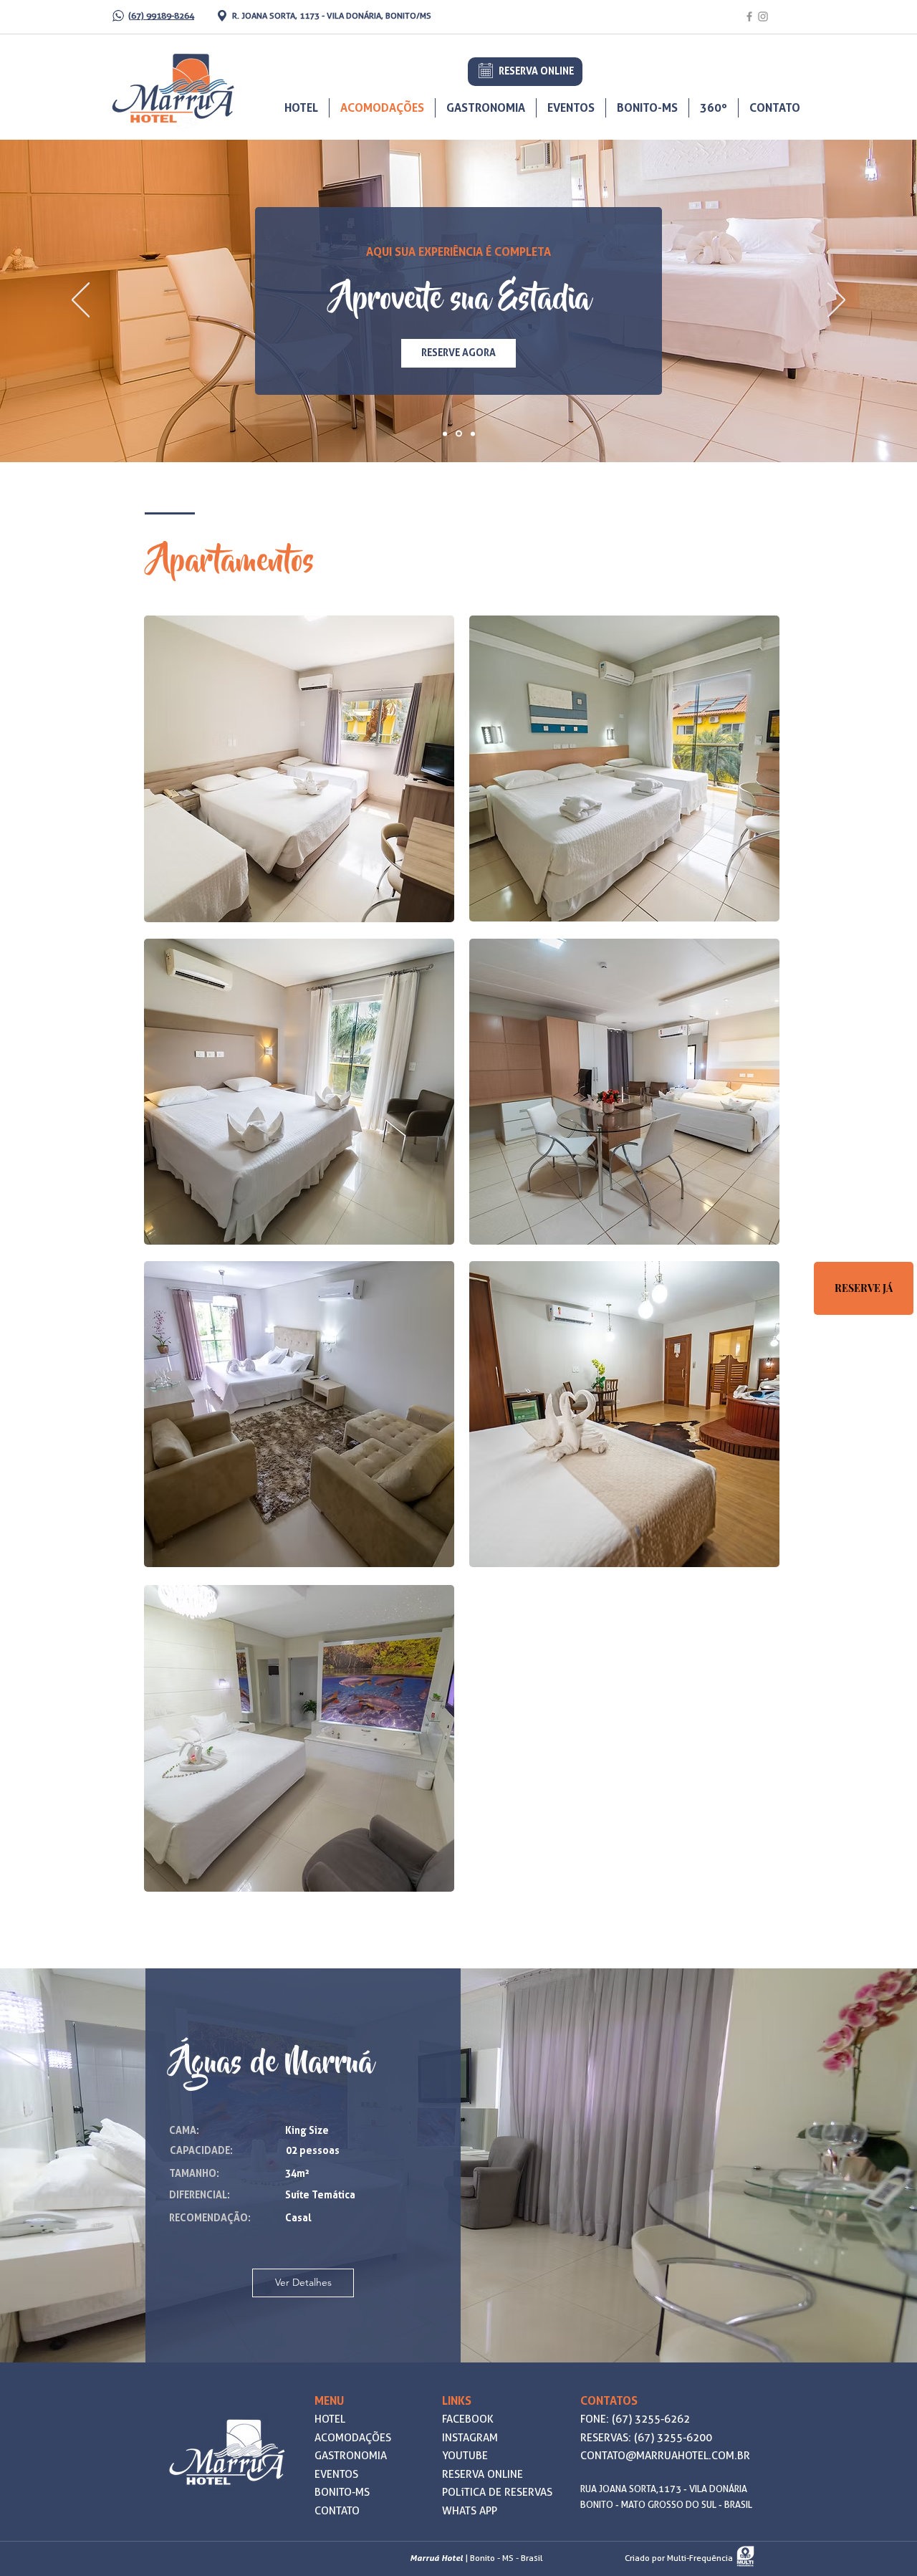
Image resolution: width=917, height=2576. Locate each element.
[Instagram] (763, 16)
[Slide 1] (445, 434)
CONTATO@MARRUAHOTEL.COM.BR (665, 2456)
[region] (299, 769)
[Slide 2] (459, 434)
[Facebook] (749, 16)
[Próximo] (836, 301)
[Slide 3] (473, 434)
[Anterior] (81, 301)
